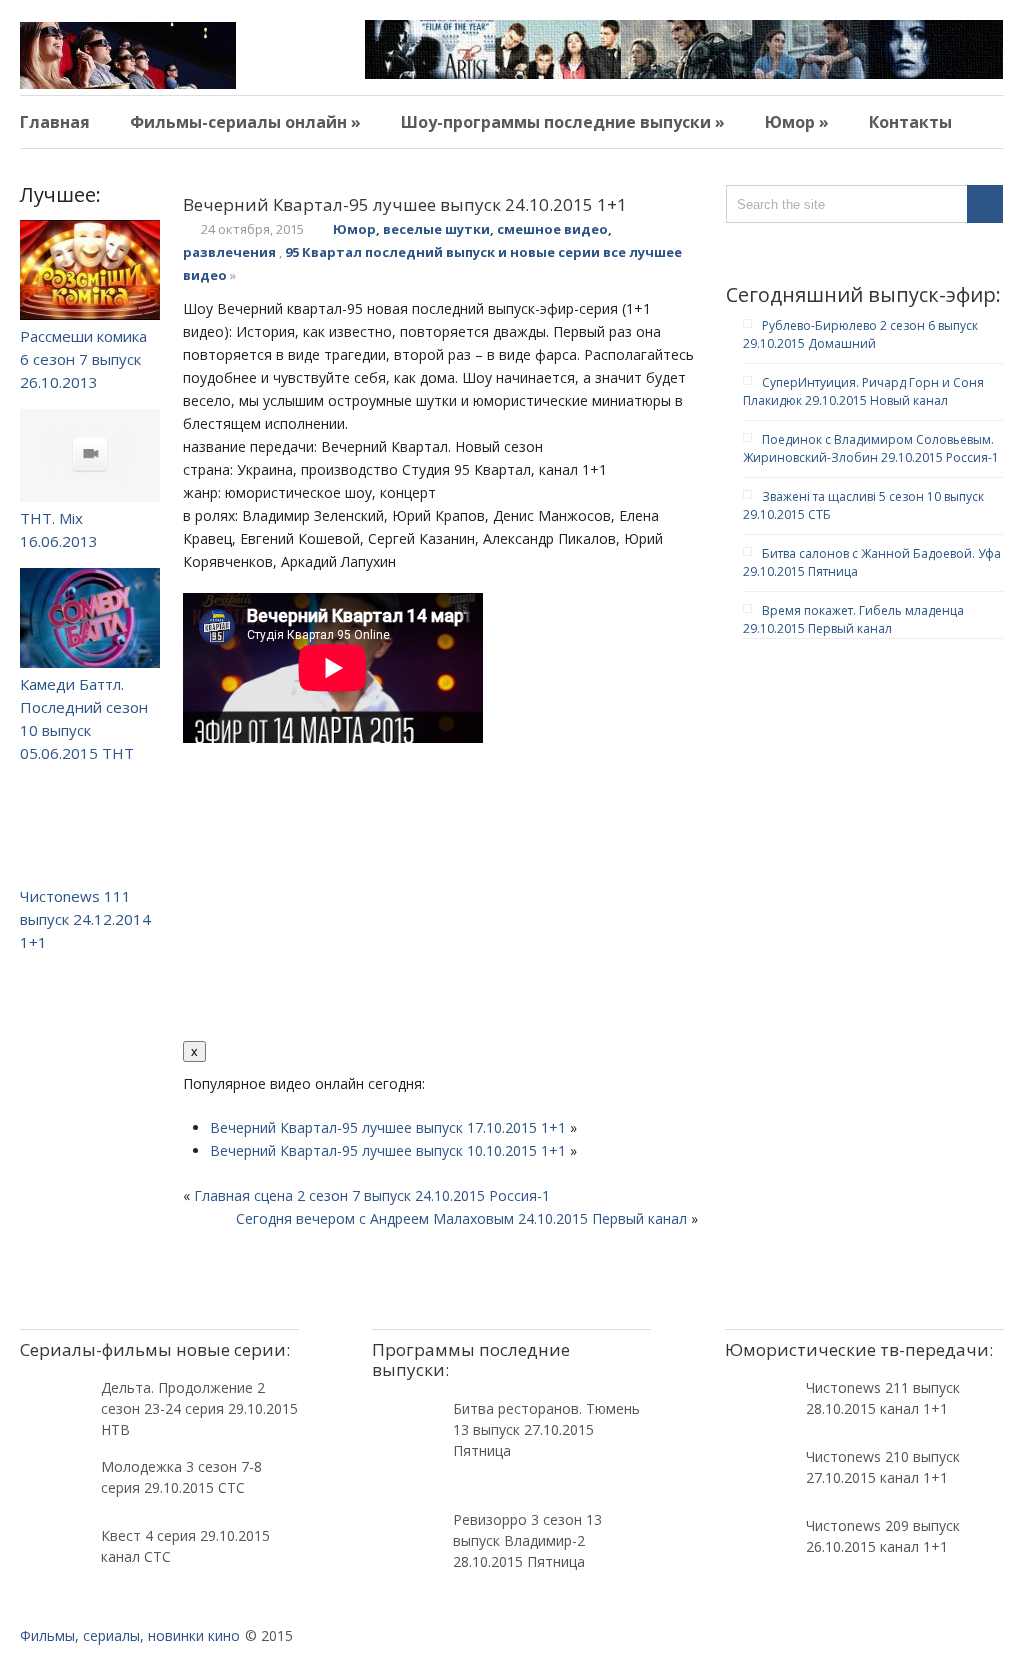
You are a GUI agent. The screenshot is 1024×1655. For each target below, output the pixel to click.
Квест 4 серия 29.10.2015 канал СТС (185, 1546)
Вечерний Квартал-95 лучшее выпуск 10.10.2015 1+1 (388, 1150)
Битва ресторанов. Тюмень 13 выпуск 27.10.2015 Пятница (546, 1429)
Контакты (910, 122)
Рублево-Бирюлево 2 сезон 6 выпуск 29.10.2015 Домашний (860, 334)
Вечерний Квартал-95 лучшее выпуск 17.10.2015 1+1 (388, 1127)
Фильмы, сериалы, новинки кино (130, 1635)
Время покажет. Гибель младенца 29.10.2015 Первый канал (853, 619)
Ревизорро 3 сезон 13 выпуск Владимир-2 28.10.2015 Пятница (527, 1540)
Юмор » (797, 122)
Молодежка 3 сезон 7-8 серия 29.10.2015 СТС (181, 1477)
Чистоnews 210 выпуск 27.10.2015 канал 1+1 (883, 1467)
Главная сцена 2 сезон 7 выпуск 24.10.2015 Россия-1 (372, 1195)
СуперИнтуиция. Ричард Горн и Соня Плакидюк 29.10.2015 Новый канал (863, 391)
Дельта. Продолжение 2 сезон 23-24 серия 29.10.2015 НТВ (199, 1408)
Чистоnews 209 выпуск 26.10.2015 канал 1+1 (883, 1536)
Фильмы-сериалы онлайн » (245, 122)
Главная (55, 122)
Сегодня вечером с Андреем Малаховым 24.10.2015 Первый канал (461, 1218)
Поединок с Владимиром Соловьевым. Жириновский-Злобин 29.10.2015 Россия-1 (871, 448)
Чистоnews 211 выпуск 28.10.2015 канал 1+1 (883, 1398)
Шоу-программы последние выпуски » (563, 122)
